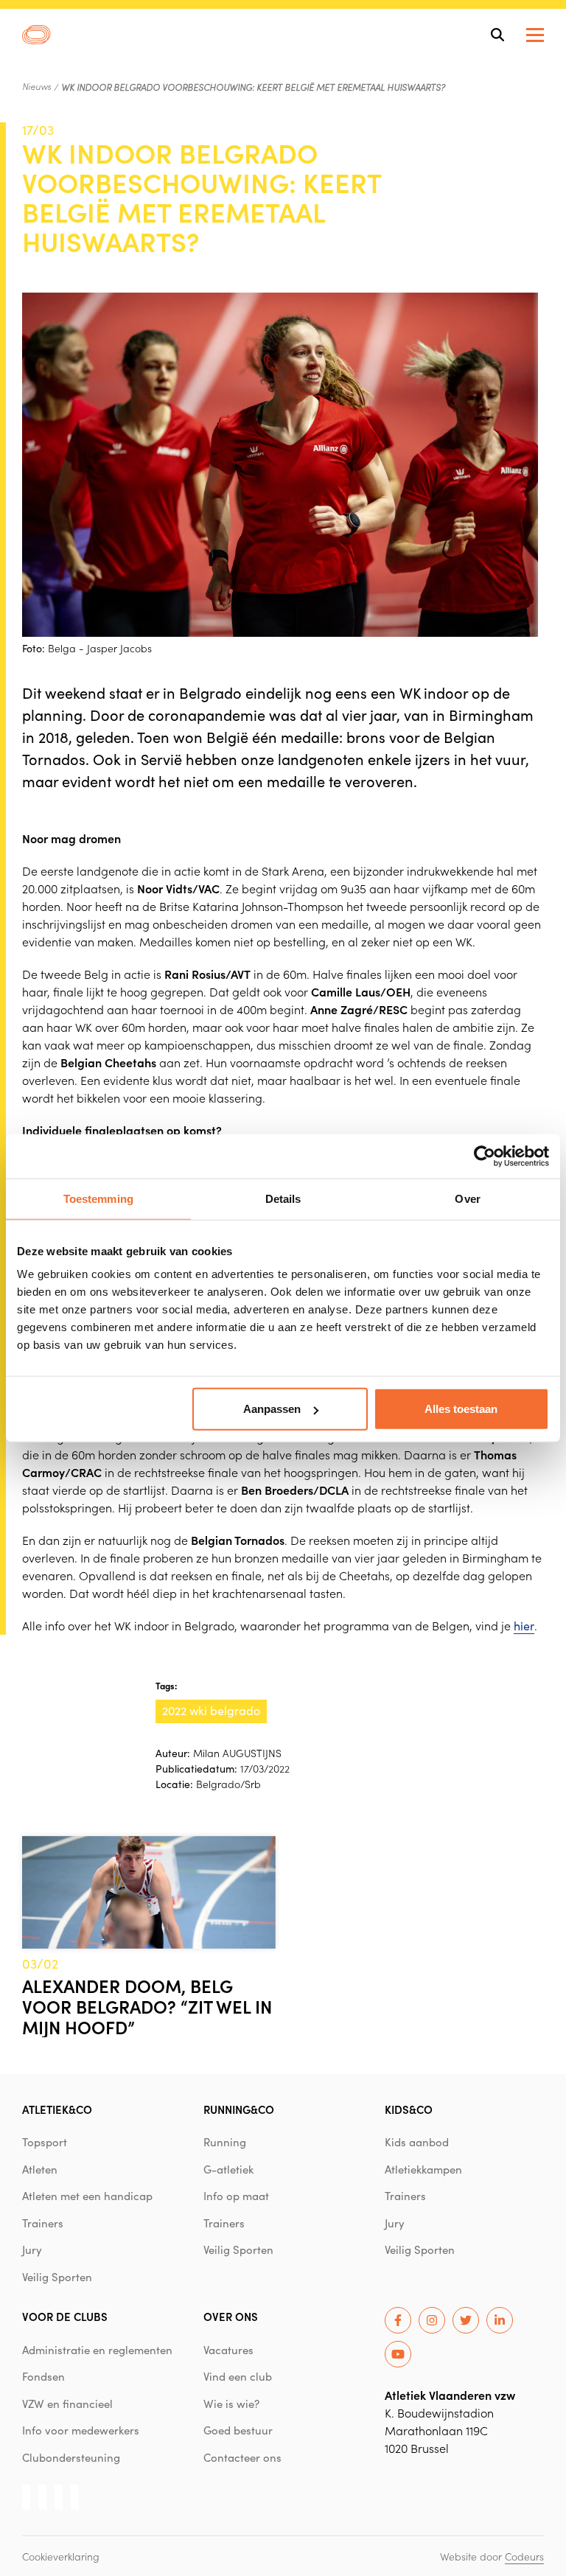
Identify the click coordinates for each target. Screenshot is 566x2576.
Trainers (43, 2223)
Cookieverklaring (61, 2556)
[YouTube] (398, 2354)
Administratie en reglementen (97, 2350)
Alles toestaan (461, 1409)
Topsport (45, 2142)
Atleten (40, 2169)
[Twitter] (466, 2320)
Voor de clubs (65, 2316)
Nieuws (36, 86)
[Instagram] (432, 2320)
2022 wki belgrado (211, 1710)
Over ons (231, 2316)
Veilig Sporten (57, 2277)
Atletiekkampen (423, 2169)
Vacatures (228, 2350)
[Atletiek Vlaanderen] (36, 35)
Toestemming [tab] (98, 1198)
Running (225, 2142)
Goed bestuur (238, 2430)
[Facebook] (398, 2320)
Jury (32, 2249)
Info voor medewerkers (81, 2430)
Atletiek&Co (57, 2109)
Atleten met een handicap (87, 2196)
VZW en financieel (67, 2404)
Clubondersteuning (71, 2457)
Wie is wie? (231, 2404)
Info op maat (236, 2196)
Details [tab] (283, 1198)
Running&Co (239, 2109)
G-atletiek (228, 2169)
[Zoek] (497, 35)
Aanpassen (272, 1409)
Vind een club (238, 2376)
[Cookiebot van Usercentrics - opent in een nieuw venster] (485, 1156)
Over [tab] (467, 1198)
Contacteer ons (242, 2457)
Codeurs (524, 2556)
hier (524, 1626)
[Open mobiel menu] (535, 35)
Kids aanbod (417, 2142)
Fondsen (43, 2376)
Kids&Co (409, 2109)
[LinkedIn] (500, 2320)
